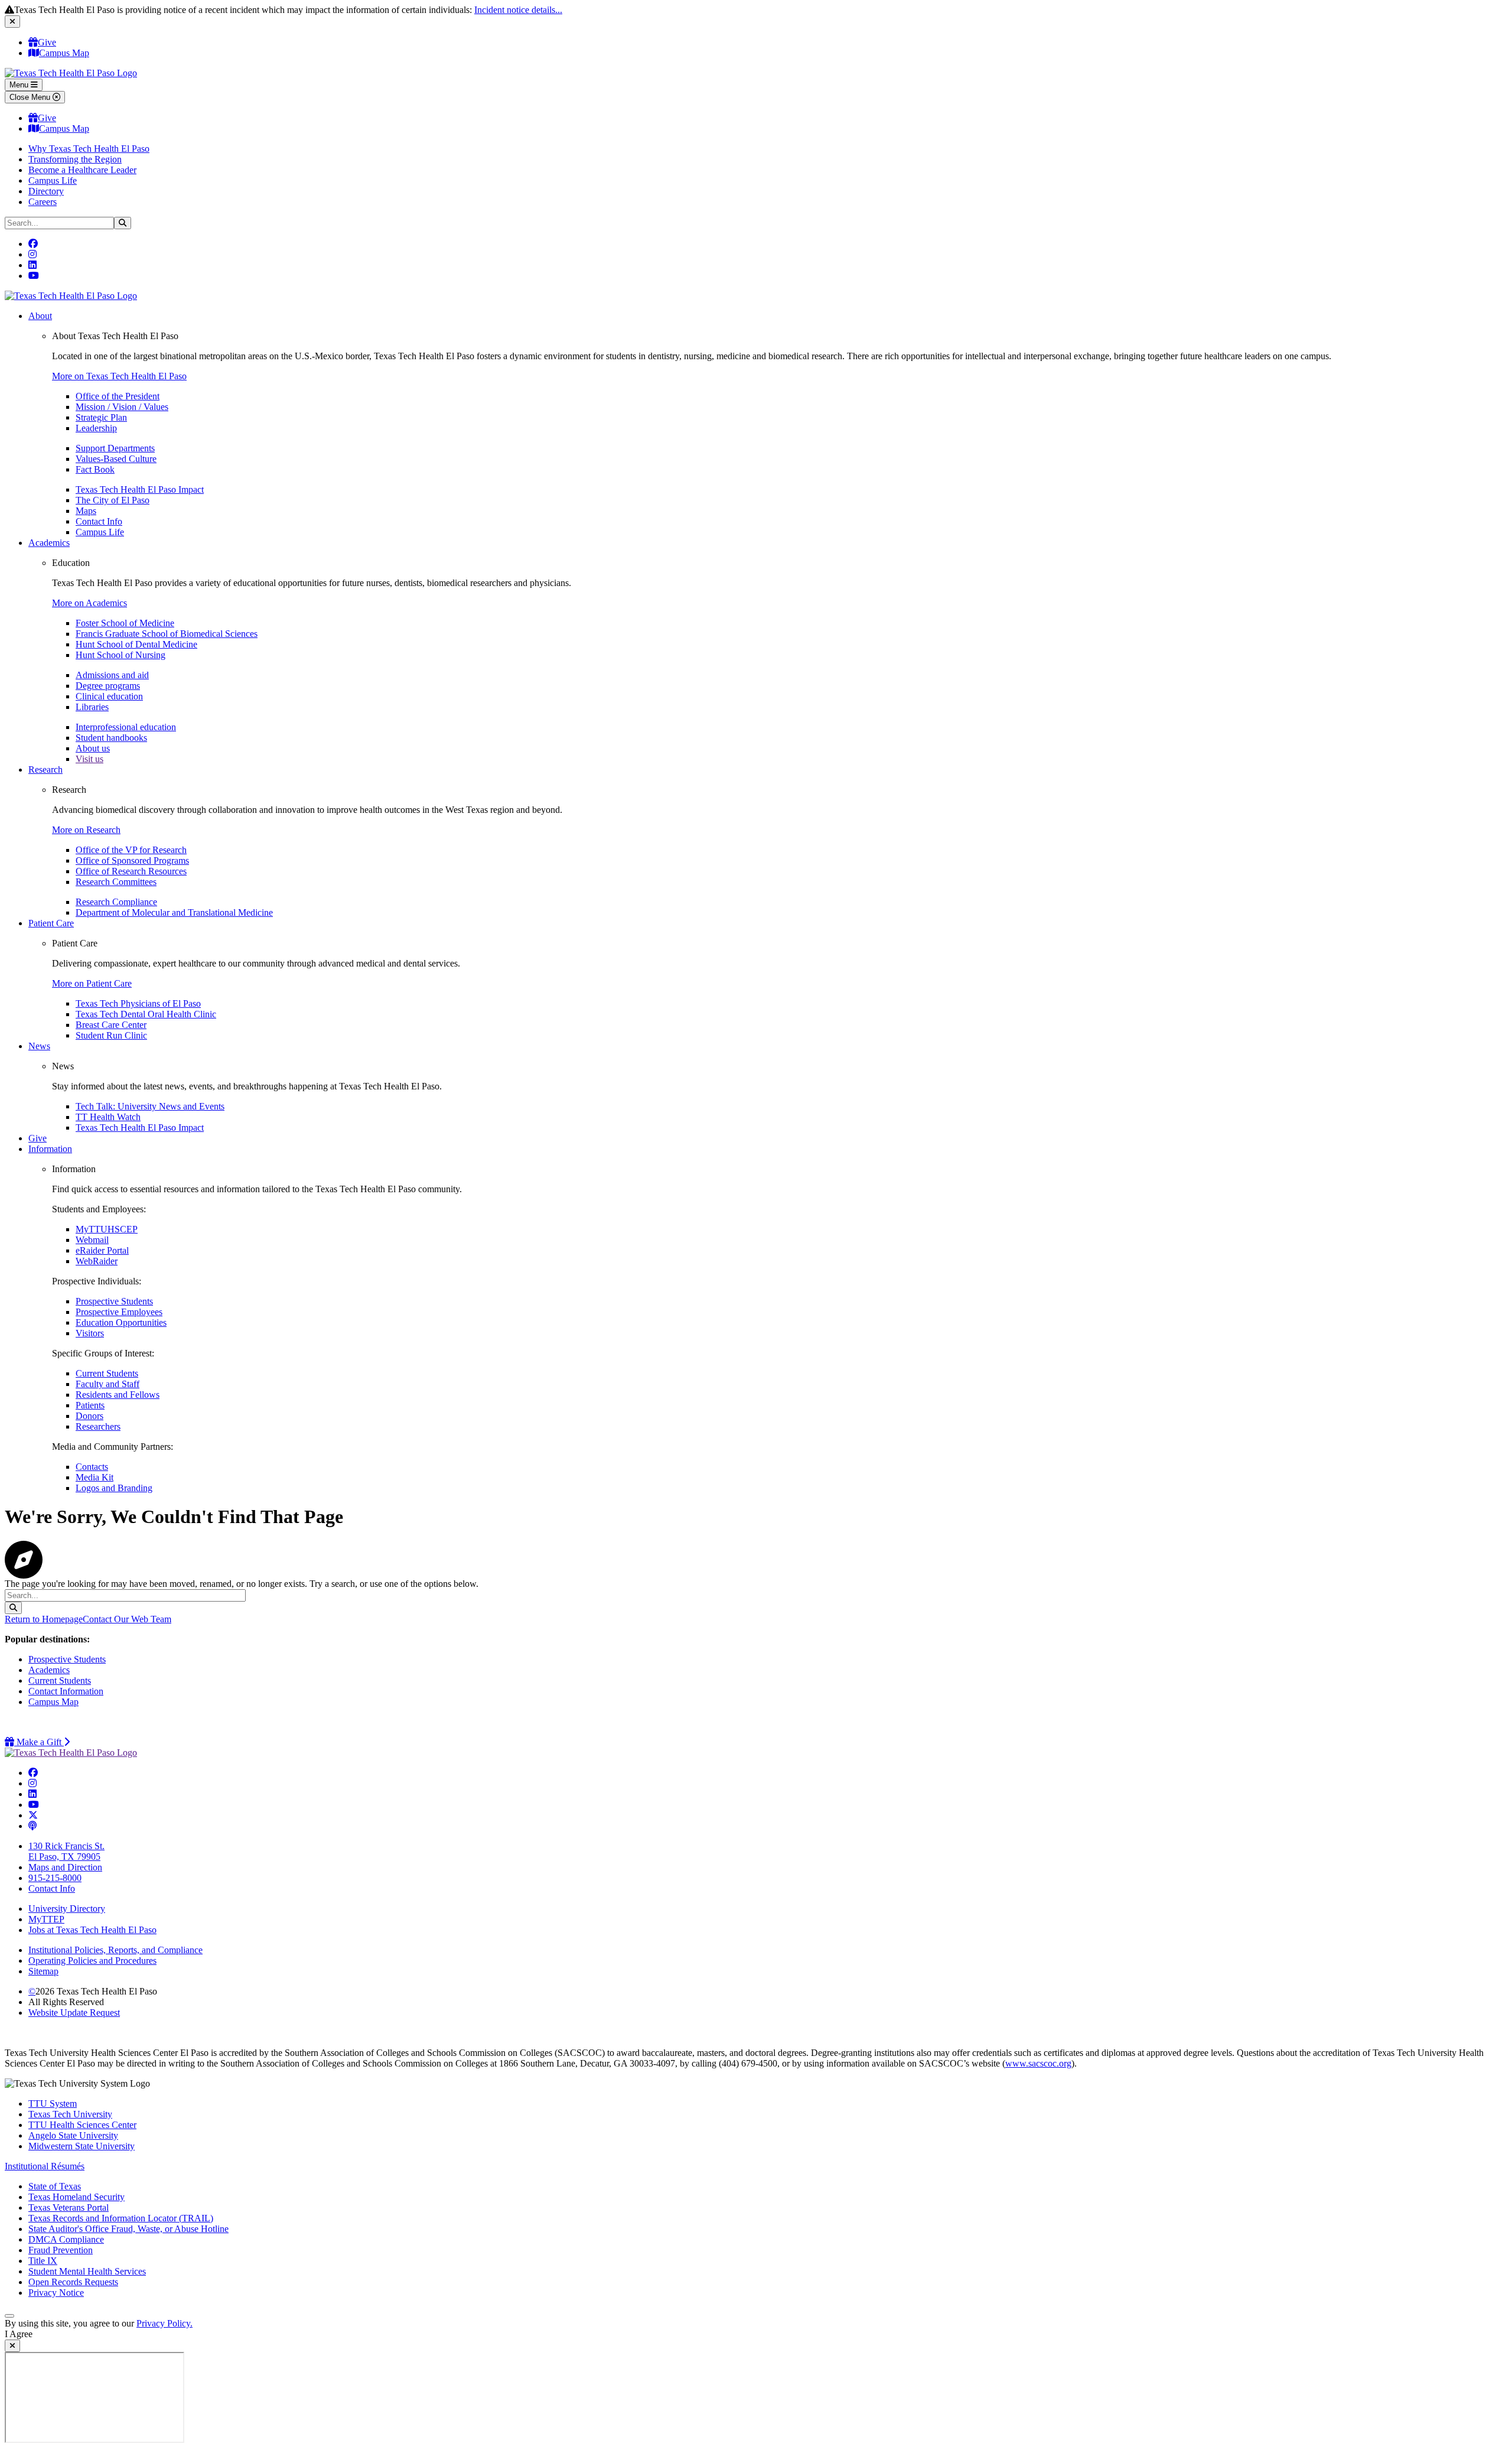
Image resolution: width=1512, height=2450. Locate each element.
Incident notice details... (518, 10)
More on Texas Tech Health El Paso (119, 376)
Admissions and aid (112, 675)
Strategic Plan (101, 417)
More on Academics (89, 603)
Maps (86, 511)
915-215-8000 (55, 1878)
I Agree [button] (19, 2334)
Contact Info (99, 521)
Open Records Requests (73, 2282)
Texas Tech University (70, 2114)
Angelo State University (73, 2135)
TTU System (53, 2104)
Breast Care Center (111, 1025)
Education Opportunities (121, 1322)
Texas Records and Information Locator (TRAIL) (121, 2218)
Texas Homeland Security (76, 2197)
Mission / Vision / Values (122, 407)
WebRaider (97, 1261)
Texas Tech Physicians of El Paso (138, 1003)
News (39, 1046)
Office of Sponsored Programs (132, 860)
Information (50, 1149)
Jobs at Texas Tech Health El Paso (92, 1930)
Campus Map (64, 53)
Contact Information (66, 1691)
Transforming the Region (75, 159)
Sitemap (43, 1971)
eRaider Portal (102, 1250)
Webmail (92, 1240)
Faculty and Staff (107, 1384)
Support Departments (115, 448)
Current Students (107, 1373)
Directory (46, 191)
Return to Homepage (44, 1619)
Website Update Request (74, 2013)
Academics (49, 543)
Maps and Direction (65, 1867)
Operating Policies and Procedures (92, 1961)
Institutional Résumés (45, 2166)
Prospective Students (114, 1301)
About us (93, 748)
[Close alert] (12, 22)
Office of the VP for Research (131, 850)
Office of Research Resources (131, 871)
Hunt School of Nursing (120, 655)
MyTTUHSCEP (107, 1229)
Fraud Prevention (61, 2250)
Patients (90, 1405)
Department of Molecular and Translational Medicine (174, 912)
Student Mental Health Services (87, 2271)
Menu (20, 85)
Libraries (92, 707)
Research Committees (116, 882)
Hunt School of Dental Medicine (136, 644)
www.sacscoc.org (1038, 2063)
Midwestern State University (82, 2146)
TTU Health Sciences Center (82, 2125)
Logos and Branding (114, 1488)
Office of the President (118, 396)
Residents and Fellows (118, 1395)
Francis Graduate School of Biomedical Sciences (167, 634)
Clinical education (109, 696)
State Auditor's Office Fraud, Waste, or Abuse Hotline (128, 2229)
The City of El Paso (113, 500)
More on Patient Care (92, 983)
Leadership (96, 428)
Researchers (98, 1426)
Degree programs (108, 686)
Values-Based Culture (116, 459)
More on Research (86, 830)
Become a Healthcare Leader (82, 170)
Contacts (92, 1467)
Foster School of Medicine (125, 623)
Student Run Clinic (111, 1035)
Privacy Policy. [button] (164, 2323)
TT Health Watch (108, 1117)
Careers (43, 202)
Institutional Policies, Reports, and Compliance (115, 1950)
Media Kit (94, 1477)
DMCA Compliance (66, 2239)
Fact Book (95, 469)
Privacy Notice (56, 2293)
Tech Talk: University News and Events (150, 1106)
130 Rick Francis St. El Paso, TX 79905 (66, 1851)
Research (45, 770)
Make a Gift (42, 1742)
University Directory (67, 1909)
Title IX (43, 2261)
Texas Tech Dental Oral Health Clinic (146, 1014)
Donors (89, 1416)
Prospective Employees (119, 1312)
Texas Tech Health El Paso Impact (140, 489)
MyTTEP (46, 1919)
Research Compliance (116, 902)
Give (47, 42)
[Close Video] (12, 2346)
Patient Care (51, 923)
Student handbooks (111, 738)
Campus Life (53, 180)
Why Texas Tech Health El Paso (89, 149)
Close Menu (31, 97)
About (40, 316)
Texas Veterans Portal (69, 2207)
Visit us (89, 759)
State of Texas (55, 2186)
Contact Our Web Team (127, 1619)
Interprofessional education (126, 727)
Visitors (90, 1333)
